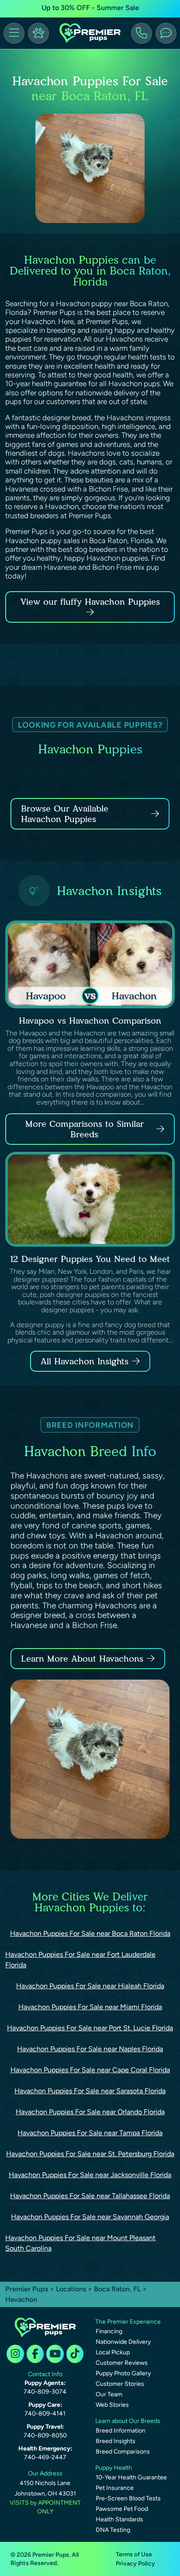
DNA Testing (113, 2530)
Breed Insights (116, 2441)
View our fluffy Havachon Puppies (90, 602)
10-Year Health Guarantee (131, 2477)
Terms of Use (134, 2554)
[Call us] (142, 33)
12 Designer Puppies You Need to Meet (90, 1259)
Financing (109, 2331)
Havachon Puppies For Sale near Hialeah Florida (90, 1986)
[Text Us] (166, 33)
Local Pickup (113, 2352)
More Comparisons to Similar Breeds (85, 1129)
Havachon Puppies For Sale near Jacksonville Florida (90, 2175)
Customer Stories (120, 2384)
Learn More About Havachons (82, 1659)
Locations (71, 2289)
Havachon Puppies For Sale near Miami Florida (90, 2007)
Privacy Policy (135, 2564)
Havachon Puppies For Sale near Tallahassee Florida (90, 2196)
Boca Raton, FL (118, 2289)
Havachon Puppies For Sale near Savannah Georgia (90, 2217)
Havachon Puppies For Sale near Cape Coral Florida (90, 2070)
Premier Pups (27, 2289)
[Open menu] (14, 33)
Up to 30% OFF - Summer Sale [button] (90, 8)
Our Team (109, 2394)
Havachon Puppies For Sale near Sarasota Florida (90, 2091)
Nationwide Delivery (123, 2342)
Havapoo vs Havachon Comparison (90, 1021)
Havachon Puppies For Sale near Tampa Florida (90, 2133)
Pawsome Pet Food (122, 2509)
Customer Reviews (122, 2363)
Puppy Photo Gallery (123, 2373)
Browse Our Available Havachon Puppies (65, 814)
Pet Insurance (115, 2488)
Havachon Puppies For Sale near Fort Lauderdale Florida (80, 1960)
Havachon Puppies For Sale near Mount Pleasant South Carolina (80, 2243)
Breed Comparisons (123, 2452)
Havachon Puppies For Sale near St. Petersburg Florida (90, 2154)
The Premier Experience (128, 2322)
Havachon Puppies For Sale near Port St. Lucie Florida (90, 2028)
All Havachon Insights (85, 1361)
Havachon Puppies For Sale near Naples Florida (90, 2049)
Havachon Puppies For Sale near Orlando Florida (90, 2112)
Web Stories (112, 2405)
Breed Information (121, 2431)
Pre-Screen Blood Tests (128, 2498)
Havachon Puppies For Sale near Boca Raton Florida (90, 1933)
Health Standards (119, 2519)
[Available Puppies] (38, 33)
